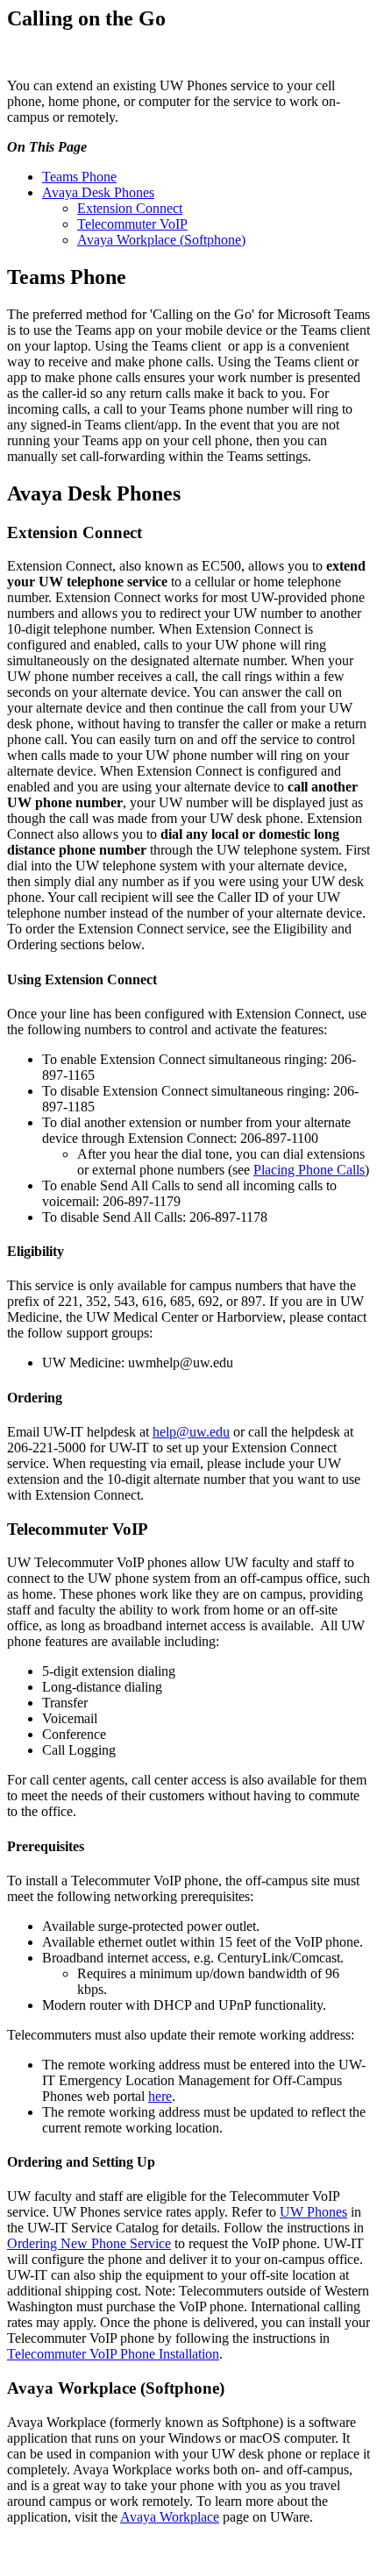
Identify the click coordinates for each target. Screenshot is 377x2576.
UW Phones (313, 2212)
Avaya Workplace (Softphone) (161, 240)
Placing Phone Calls (309, 1170)
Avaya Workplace (170, 2517)
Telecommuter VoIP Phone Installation (113, 2354)
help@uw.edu (191, 1432)
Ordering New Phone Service (89, 2243)
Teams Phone (79, 177)
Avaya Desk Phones (98, 192)
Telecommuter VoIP (132, 224)
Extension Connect (130, 208)
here (160, 2096)
